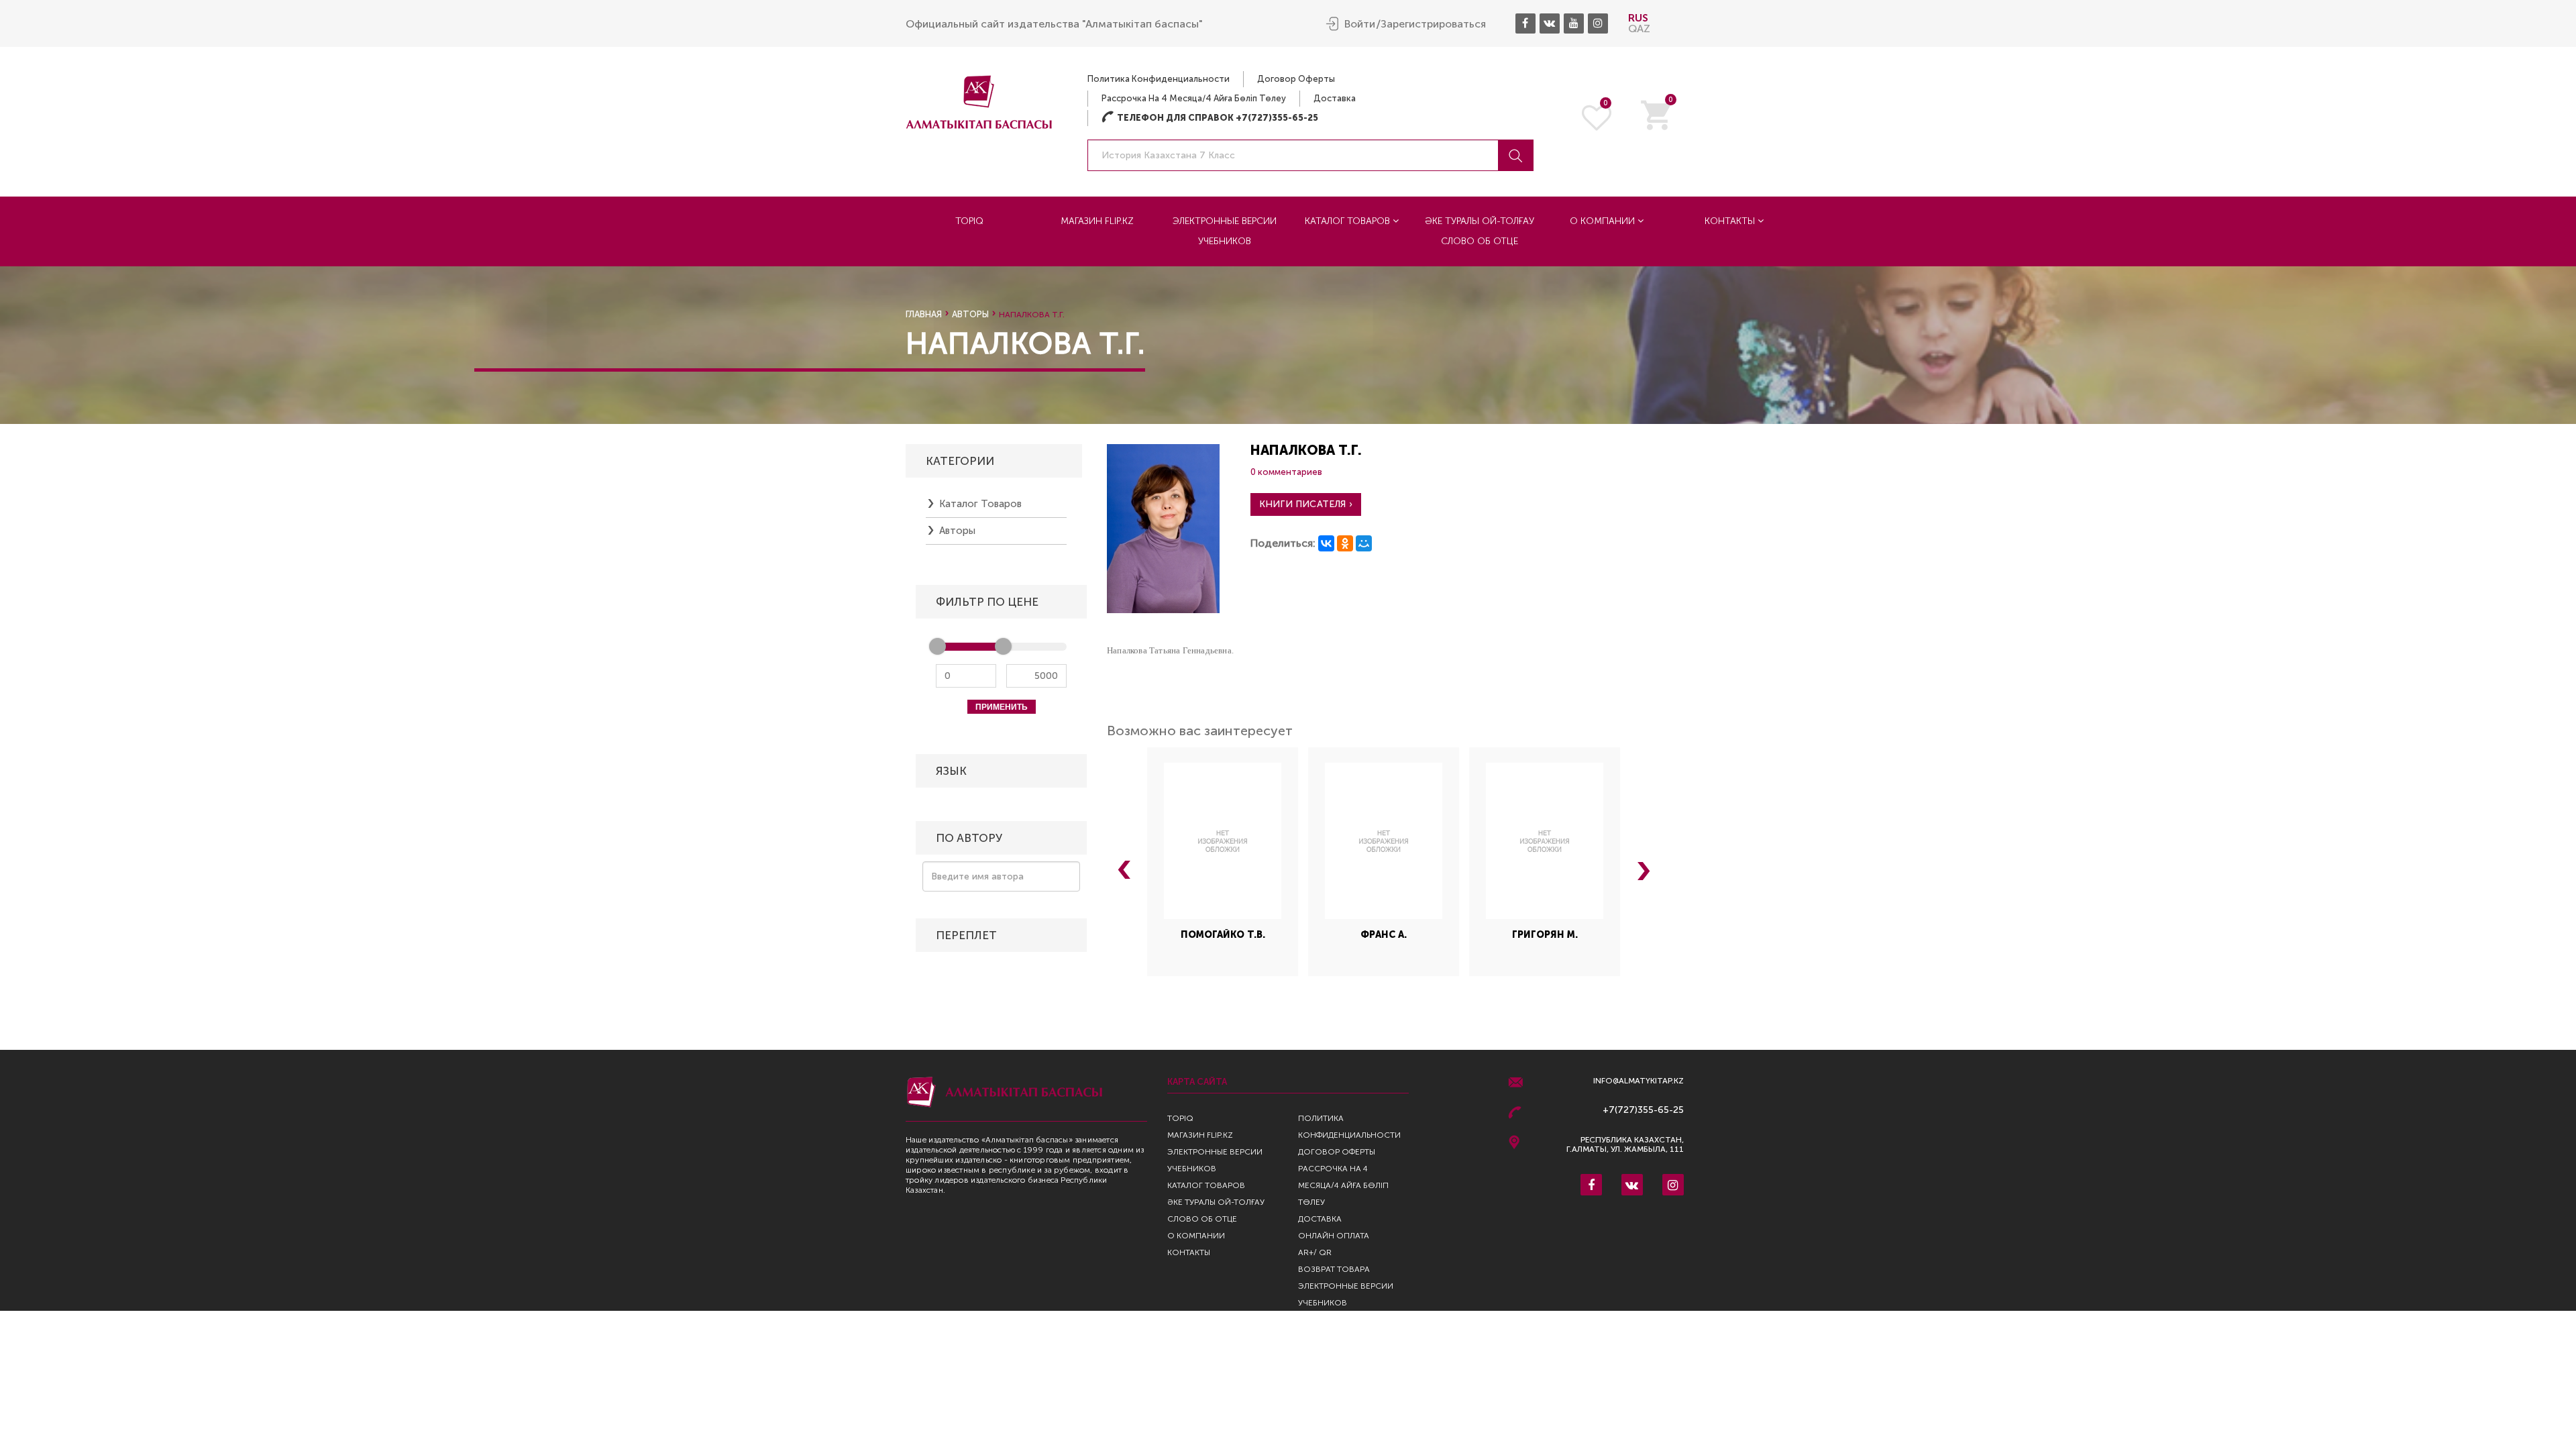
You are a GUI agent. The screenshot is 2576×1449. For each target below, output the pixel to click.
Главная (924, 314)
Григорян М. (1545, 935)
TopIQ (969, 221)
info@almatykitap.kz (1639, 1081)
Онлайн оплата (1334, 1236)
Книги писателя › (1306, 504)
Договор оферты (1296, 79)
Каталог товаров (1349, 221)
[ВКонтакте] (1326, 543)
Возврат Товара (1334, 1269)
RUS (1638, 18)
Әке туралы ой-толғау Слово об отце (1480, 231)
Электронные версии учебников (1225, 231)
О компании (1604, 221)
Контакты (1731, 221)
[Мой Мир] (1364, 543)
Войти (1360, 24)
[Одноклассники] (1345, 543)
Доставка (1335, 98)
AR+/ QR (1315, 1252)
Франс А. (1384, 935)
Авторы (970, 314)
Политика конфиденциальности (1159, 79)
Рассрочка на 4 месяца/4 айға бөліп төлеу (1194, 98)
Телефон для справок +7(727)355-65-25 (1210, 118)
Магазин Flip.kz (1097, 221)
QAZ (1639, 29)
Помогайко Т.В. (1223, 935)
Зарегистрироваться (1433, 24)
